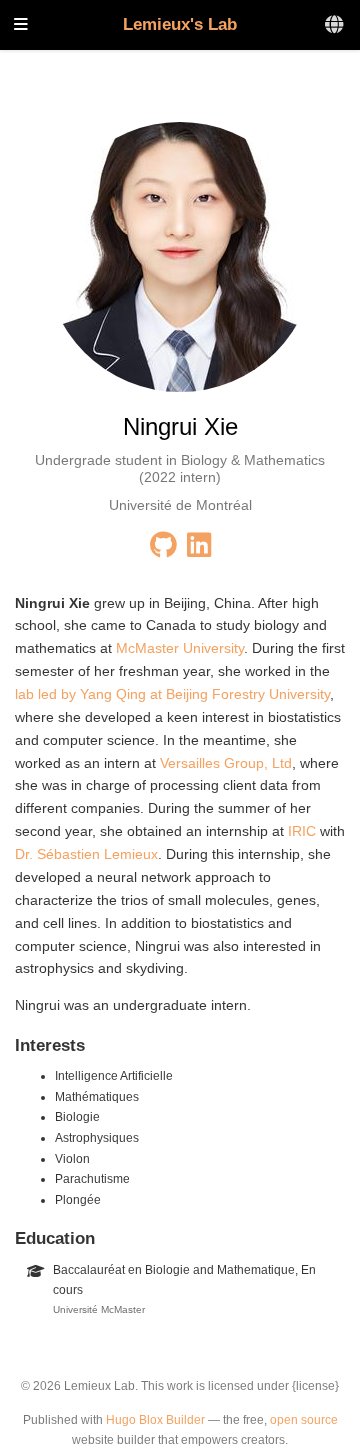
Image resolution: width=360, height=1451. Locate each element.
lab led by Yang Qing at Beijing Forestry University (172, 694)
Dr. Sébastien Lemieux (86, 854)
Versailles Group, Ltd (226, 763)
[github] (163, 550)
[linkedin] (199, 550)
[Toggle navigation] (21, 25)
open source (304, 1420)
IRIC (302, 831)
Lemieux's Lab (180, 24)
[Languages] (335, 25)
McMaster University (180, 648)
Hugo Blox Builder (155, 1420)
